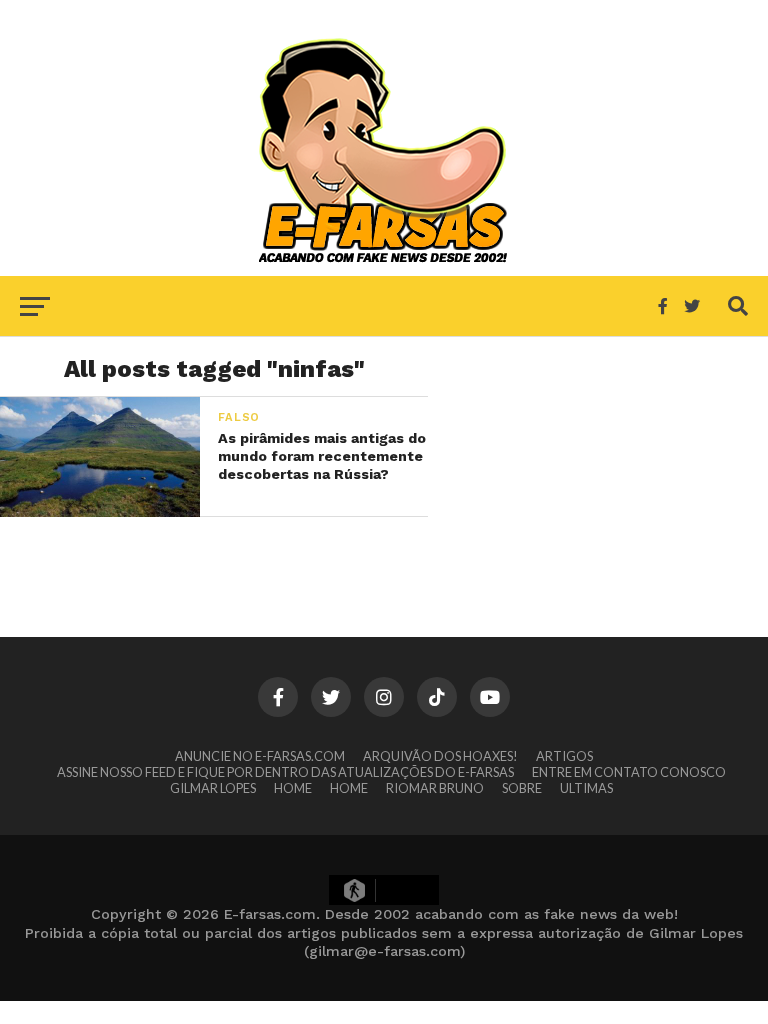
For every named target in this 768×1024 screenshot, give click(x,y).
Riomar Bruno (435, 788)
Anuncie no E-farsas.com (260, 756)
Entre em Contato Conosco (629, 772)
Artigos (564, 756)
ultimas (586, 788)
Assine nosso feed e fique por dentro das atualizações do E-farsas (285, 772)
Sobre (522, 788)
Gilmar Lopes (213, 788)
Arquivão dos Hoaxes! (440, 756)
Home (293, 788)
